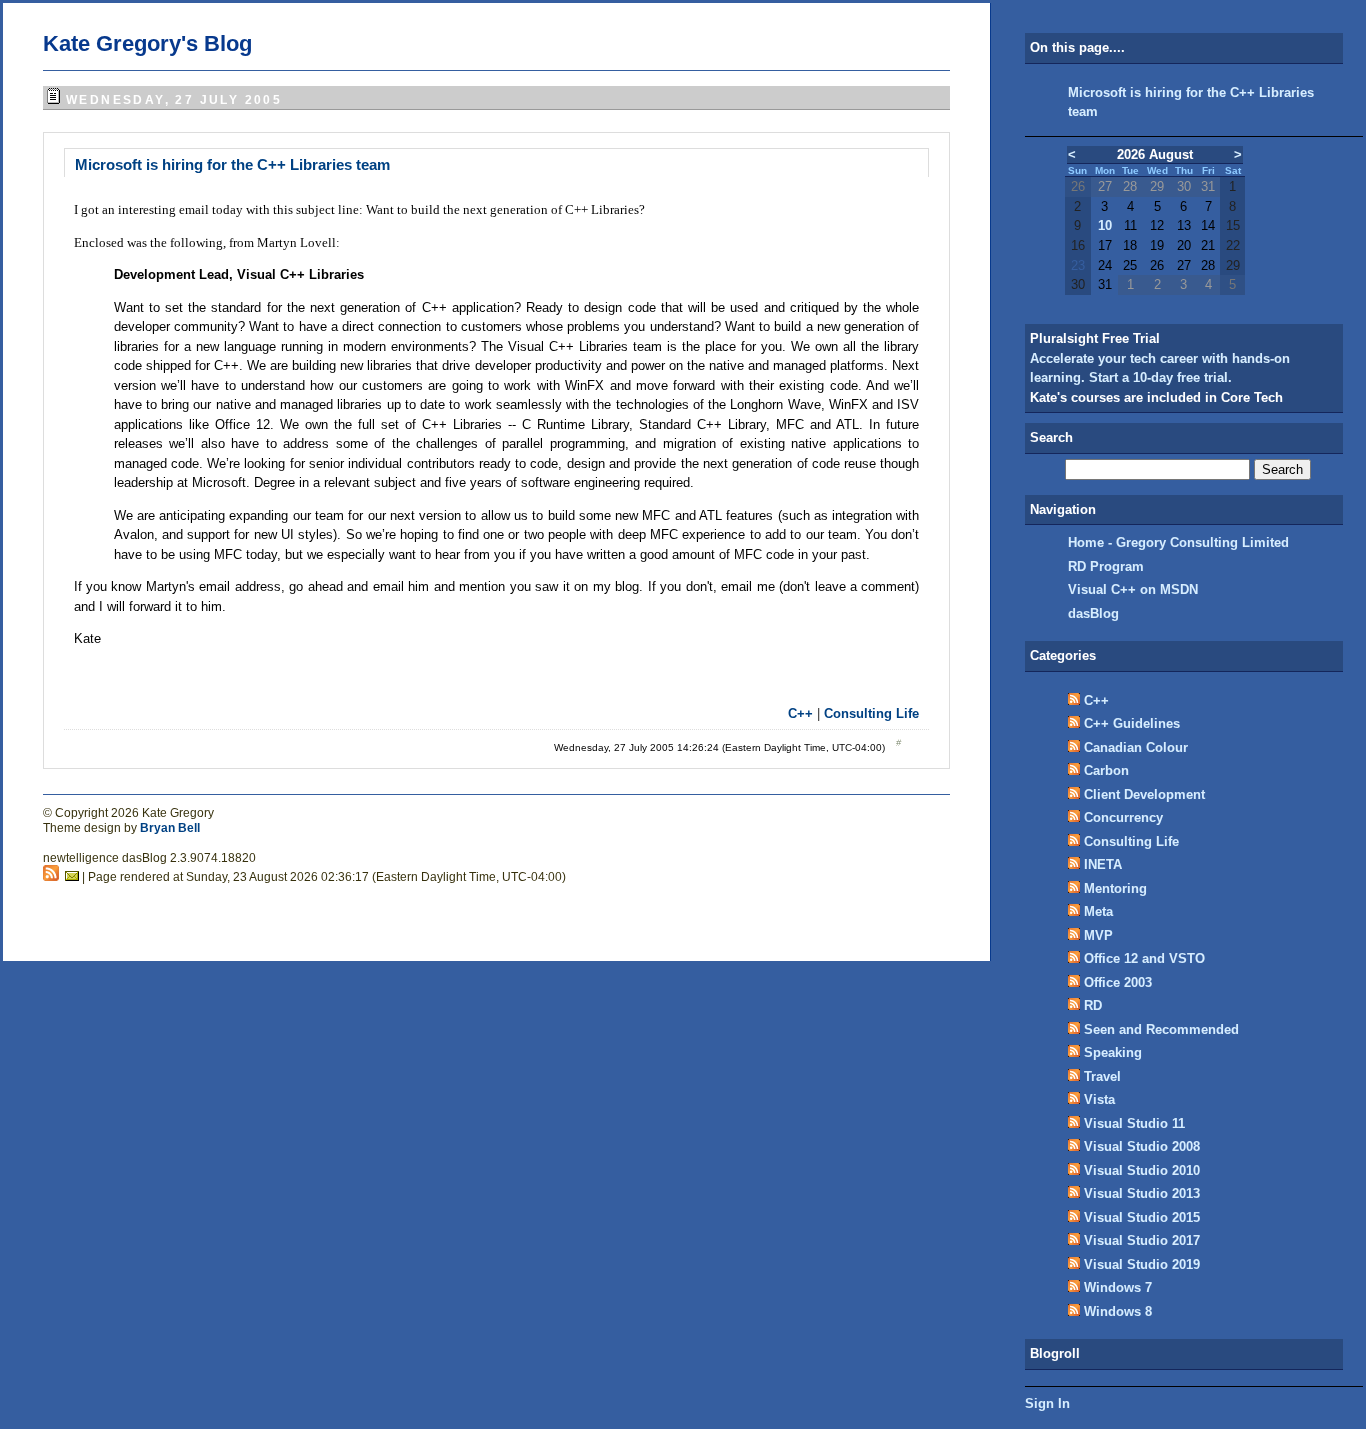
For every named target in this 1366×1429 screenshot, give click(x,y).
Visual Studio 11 (1134, 1123)
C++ (800, 713)
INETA (1103, 864)
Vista (1099, 1099)
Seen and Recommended (1161, 1029)
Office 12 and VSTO (1144, 958)
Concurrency (1123, 817)
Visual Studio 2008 (1142, 1146)
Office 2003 (1118, 982)
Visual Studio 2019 (1142, 1264)
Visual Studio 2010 (1142, 1170)
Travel (1102, 1076)
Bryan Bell (170, 827)
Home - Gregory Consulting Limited (1178, 542)
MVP (1098, 935)
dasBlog (1093, 613)
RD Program (1106, 566)
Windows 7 (1118, 1287)
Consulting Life (871, 713)
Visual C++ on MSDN (1133, 589)
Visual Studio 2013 (1142, 1193)
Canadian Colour (1136, 747)
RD (1093, 1005)
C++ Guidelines (1132, 723)
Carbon (1106, 770)
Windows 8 (1118, 1311)
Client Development (1144, 794)
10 (1105, 225)
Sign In (1047, 1403)
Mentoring (1115, 888)
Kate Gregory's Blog (147, 43)
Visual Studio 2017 (1142, 1240)
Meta (1098, 911)
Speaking (1113, 1052)
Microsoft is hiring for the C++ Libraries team (232, 164)
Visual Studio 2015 (1142, 1217)
